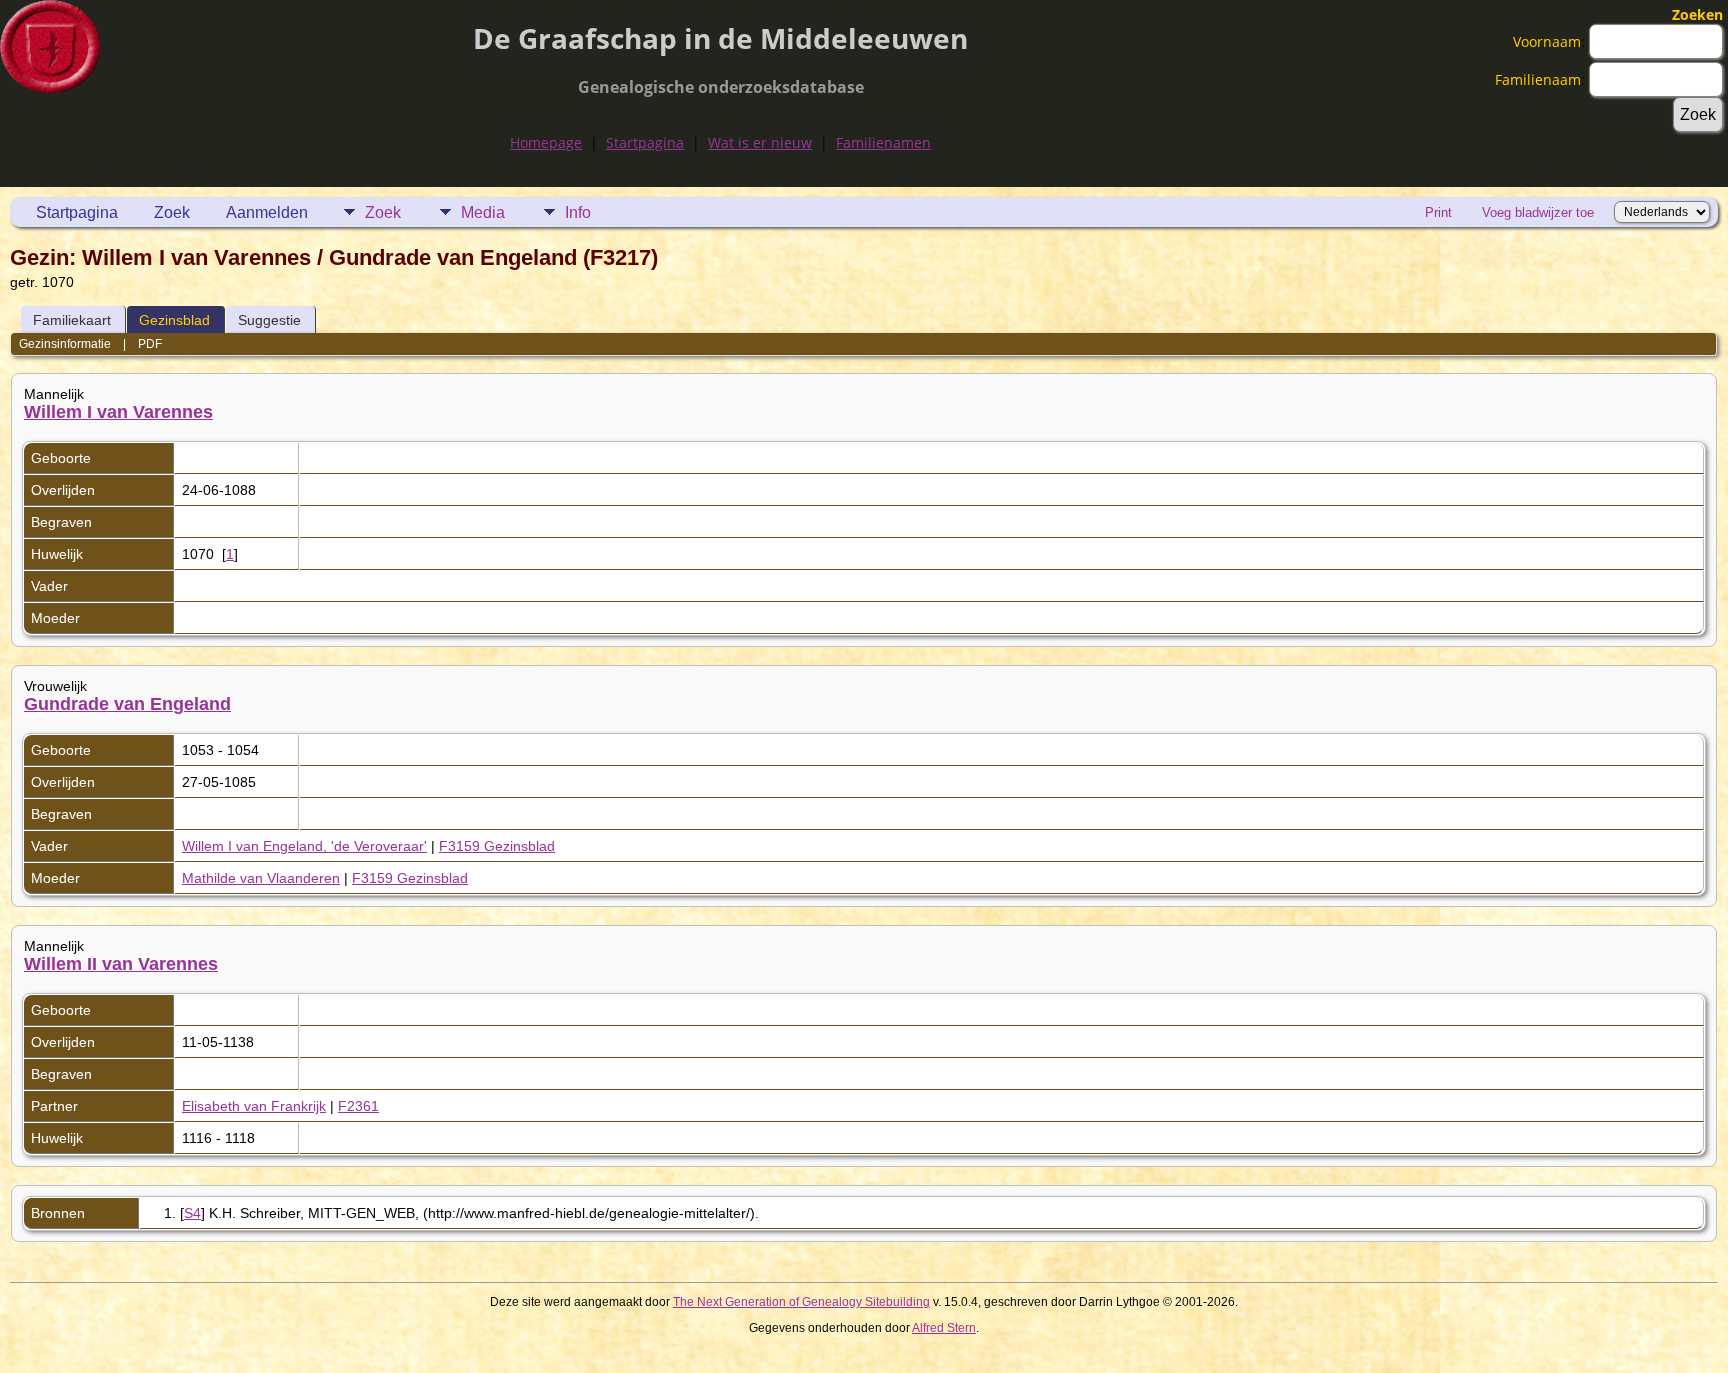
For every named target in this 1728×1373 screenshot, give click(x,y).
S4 (192, 1213)
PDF (150, 344)
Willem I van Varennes (118, 412)
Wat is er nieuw (760, 142)
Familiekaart (72, 320)
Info (578, 212)
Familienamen (883, 142)
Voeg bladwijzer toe (1538, 212)
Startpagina (645, 142)
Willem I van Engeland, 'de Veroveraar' (304, 846)
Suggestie (269, 320)
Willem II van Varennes (121, 964)
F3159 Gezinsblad (497, 846)
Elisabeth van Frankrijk (254, 1106)
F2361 (358, 1106)
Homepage (546, 142)
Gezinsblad (174, 320)
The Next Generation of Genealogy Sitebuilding (801, 1302)
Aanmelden (267, 212)
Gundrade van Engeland (127, 704)
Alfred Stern (944, 1328)
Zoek (172, 212)
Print (1438, 212)
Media (483, 212)
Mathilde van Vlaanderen (261, 878)
